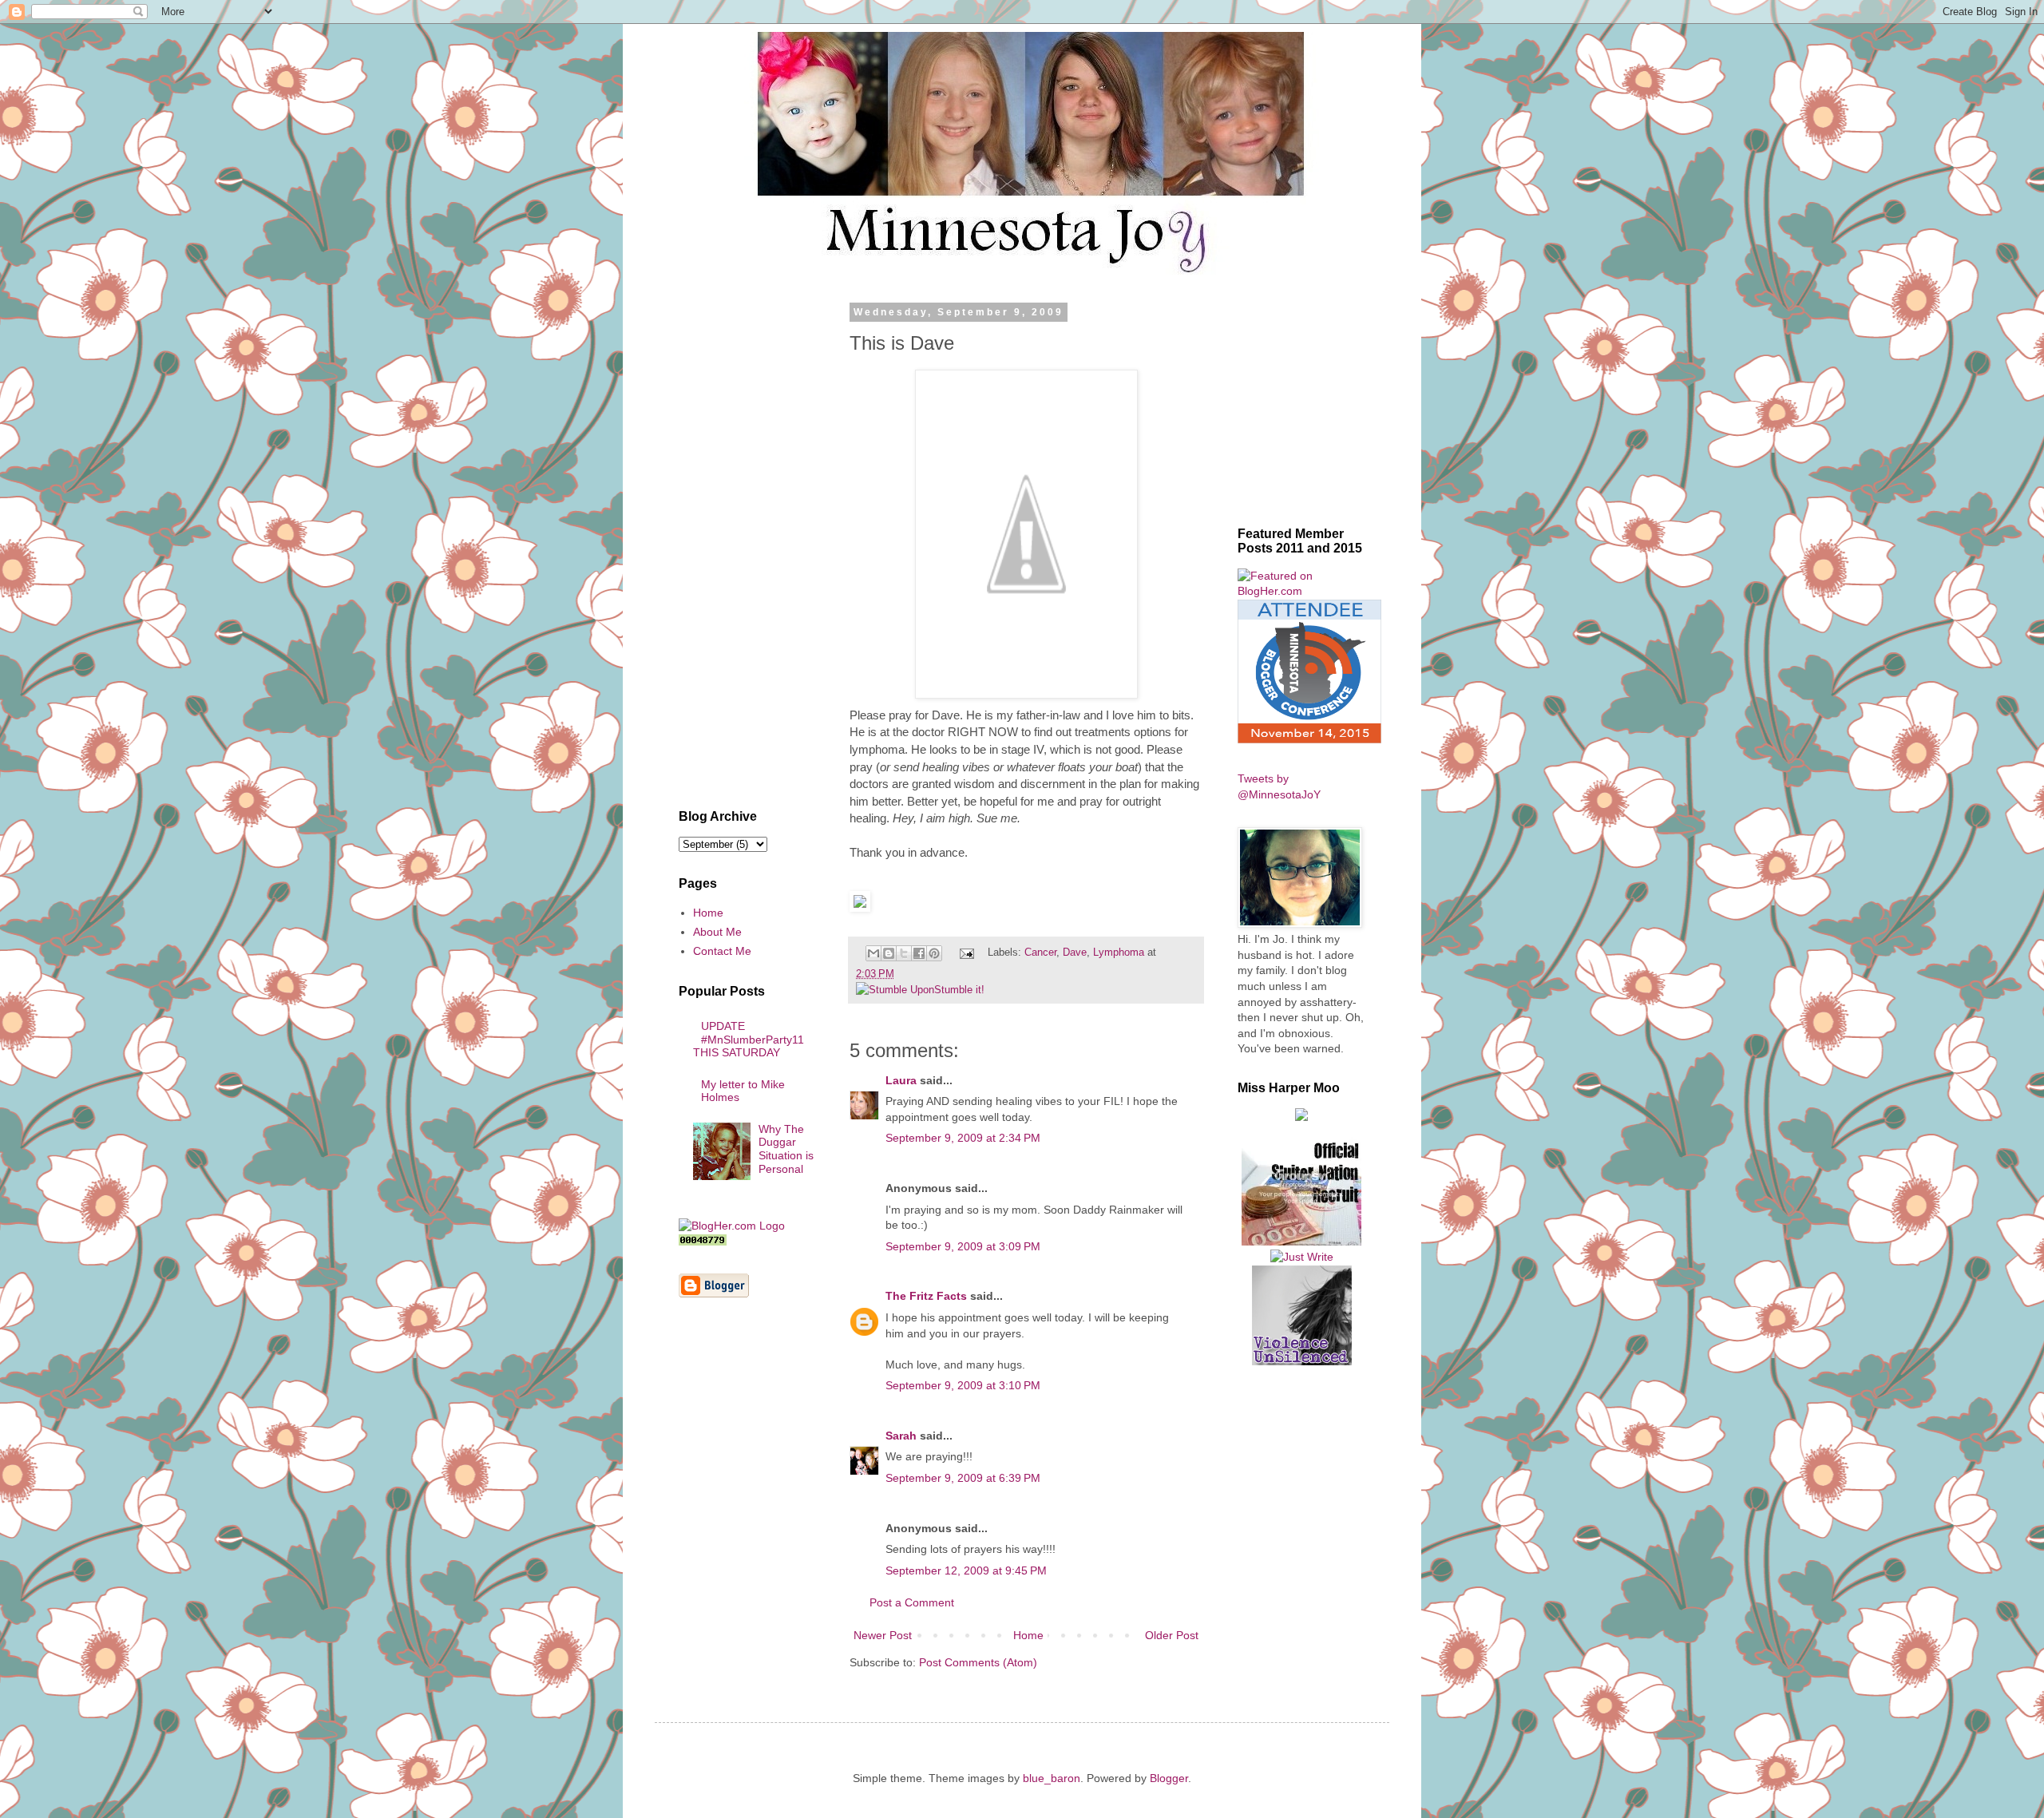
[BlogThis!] (889, 953)
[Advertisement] (747, 546)
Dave (1075, 953)
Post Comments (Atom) (978, 1662)
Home (1028, 1635)
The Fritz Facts (926, 1296)
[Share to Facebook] (919, 953)
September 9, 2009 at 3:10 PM (963, 1385)
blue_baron (1052, 1778)
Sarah (901, 1436)
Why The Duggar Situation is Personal (786, 1149)
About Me (717, 932)
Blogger (1169, 1778)
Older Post (1172, 1635)
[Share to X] (904, 953)
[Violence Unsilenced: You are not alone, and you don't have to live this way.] (1301, 1315)
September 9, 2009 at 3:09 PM (963, 1246)
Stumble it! (959, 990)
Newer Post (883, 1635)
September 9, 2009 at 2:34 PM (963, 1138)
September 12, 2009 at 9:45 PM (966, 1570)
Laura (901, 1080)
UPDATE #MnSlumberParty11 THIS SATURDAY (749, 1040)
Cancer (1040, 953)
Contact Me (722, 951)
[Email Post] (966, 953)
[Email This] (873, 953)
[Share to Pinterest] (934, 953)
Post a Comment (912, 1602)
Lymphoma (1119, 953)
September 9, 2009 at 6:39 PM (963, 1478)
